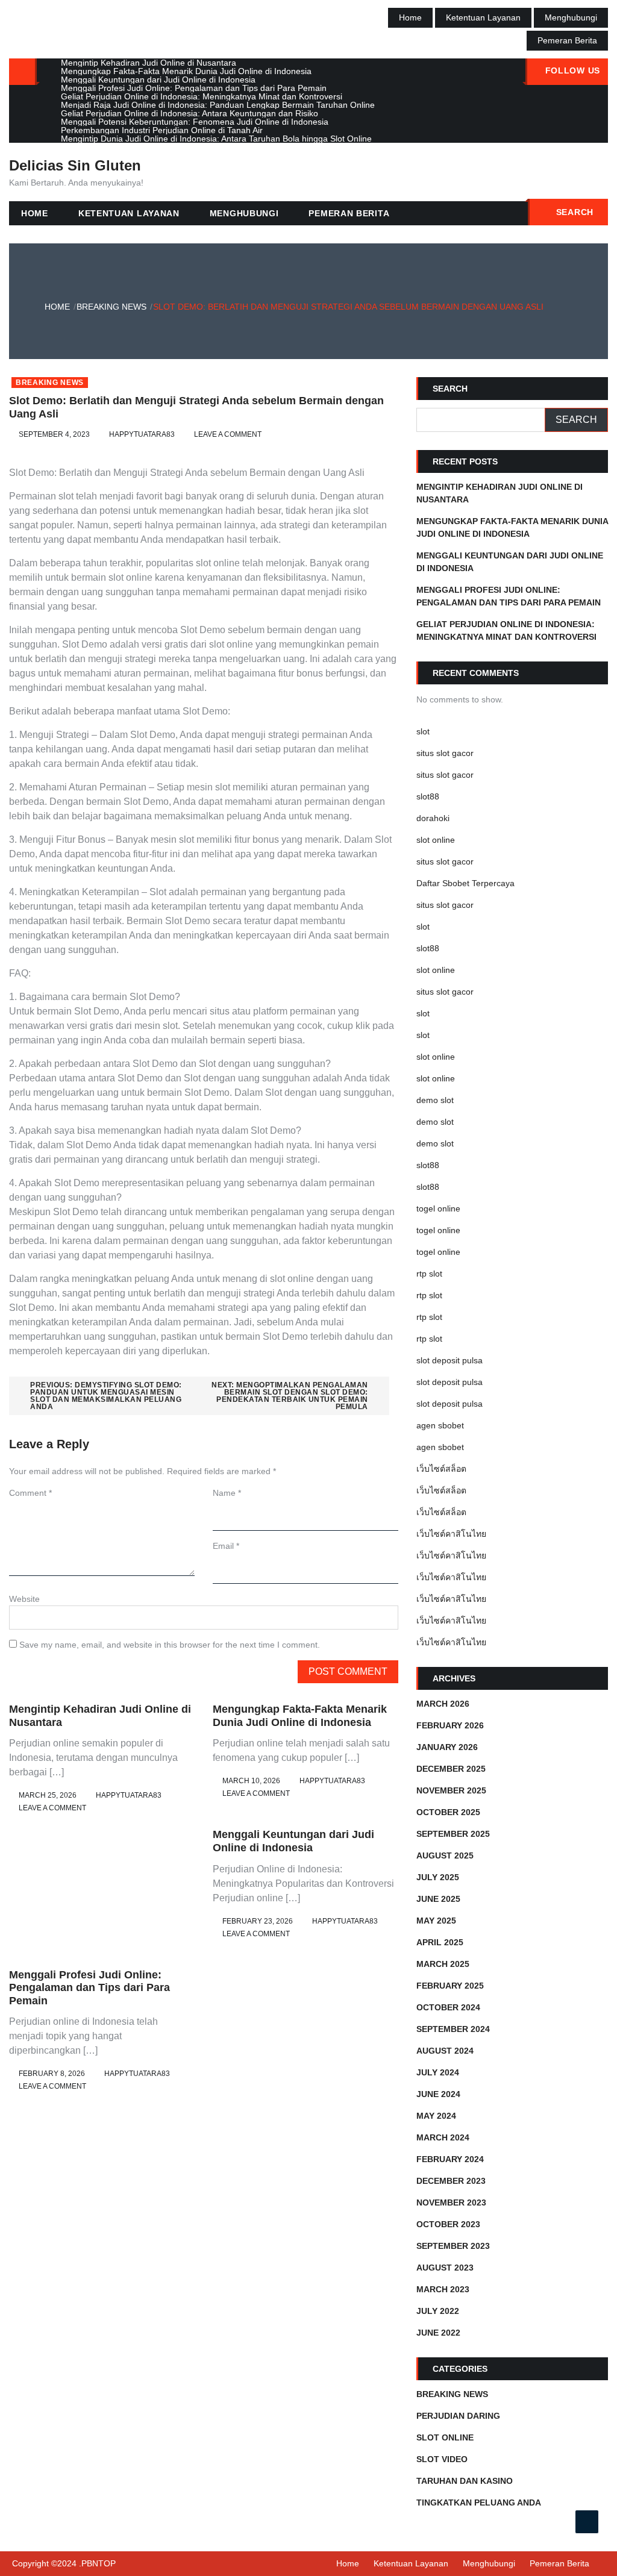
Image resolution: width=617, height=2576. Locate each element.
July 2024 (438, 2072)
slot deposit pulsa (449, 1360)
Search (575, 212)
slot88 (428, 796)
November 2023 (451, 2202)
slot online (436, 840)
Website (24, 1599)
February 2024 (450, 2159)
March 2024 (443, 2137)
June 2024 (438, 2094)
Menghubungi (571, 17)
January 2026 (447, 1747)
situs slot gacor (445, 753)
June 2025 (438, 1899)
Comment (30, 1493)
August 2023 (445, 2268)
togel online (438, 1208)
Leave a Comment (228, 434)
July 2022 (438, 2311)
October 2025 (448, 1812)
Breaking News (50, 383)
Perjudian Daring (458, 2416)
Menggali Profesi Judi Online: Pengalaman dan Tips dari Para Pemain (89, 1988)
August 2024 (445, 2051)
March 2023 (443, 2289)
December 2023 (451, 2181)
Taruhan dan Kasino (465, 2481)
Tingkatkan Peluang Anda (479, 2503)
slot (423, 731)
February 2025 (450, 1986)
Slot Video (442, 2459)
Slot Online (445, 2437)
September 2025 (453, 1834)
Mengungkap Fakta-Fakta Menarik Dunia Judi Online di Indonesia (300, 1716)
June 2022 (438, 2333)
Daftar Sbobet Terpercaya (465, 883)
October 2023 (448, 2224)
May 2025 (436, 1921)
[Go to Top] (587, 2522)
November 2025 (451, 1790)
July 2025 (438, 1877)
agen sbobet (440, 1425)
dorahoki (433, 818)
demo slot (435, 1100)
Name (227, 1493)
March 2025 (443, 1964)
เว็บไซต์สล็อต (441, 1469)
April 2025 (440, 1942)
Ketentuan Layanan (483, 17)
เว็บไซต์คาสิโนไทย (451, 1534)
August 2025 (445, 1855)
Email (226, 1546)
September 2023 (453, 2246)
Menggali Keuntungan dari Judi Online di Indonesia (293, 1841)
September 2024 (453, 2029)
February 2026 (450, 1725)
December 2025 (451, 1769)
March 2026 (443, 1704)
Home (410, 17)
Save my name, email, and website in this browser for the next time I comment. (170, 1645)
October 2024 (448, 2007)
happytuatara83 (142, 434)
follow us (573, 70)
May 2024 (436, 2116)
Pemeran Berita (567, 40)
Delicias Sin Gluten (75, 165)
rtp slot (429, 1274)
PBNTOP (99, 2563)
